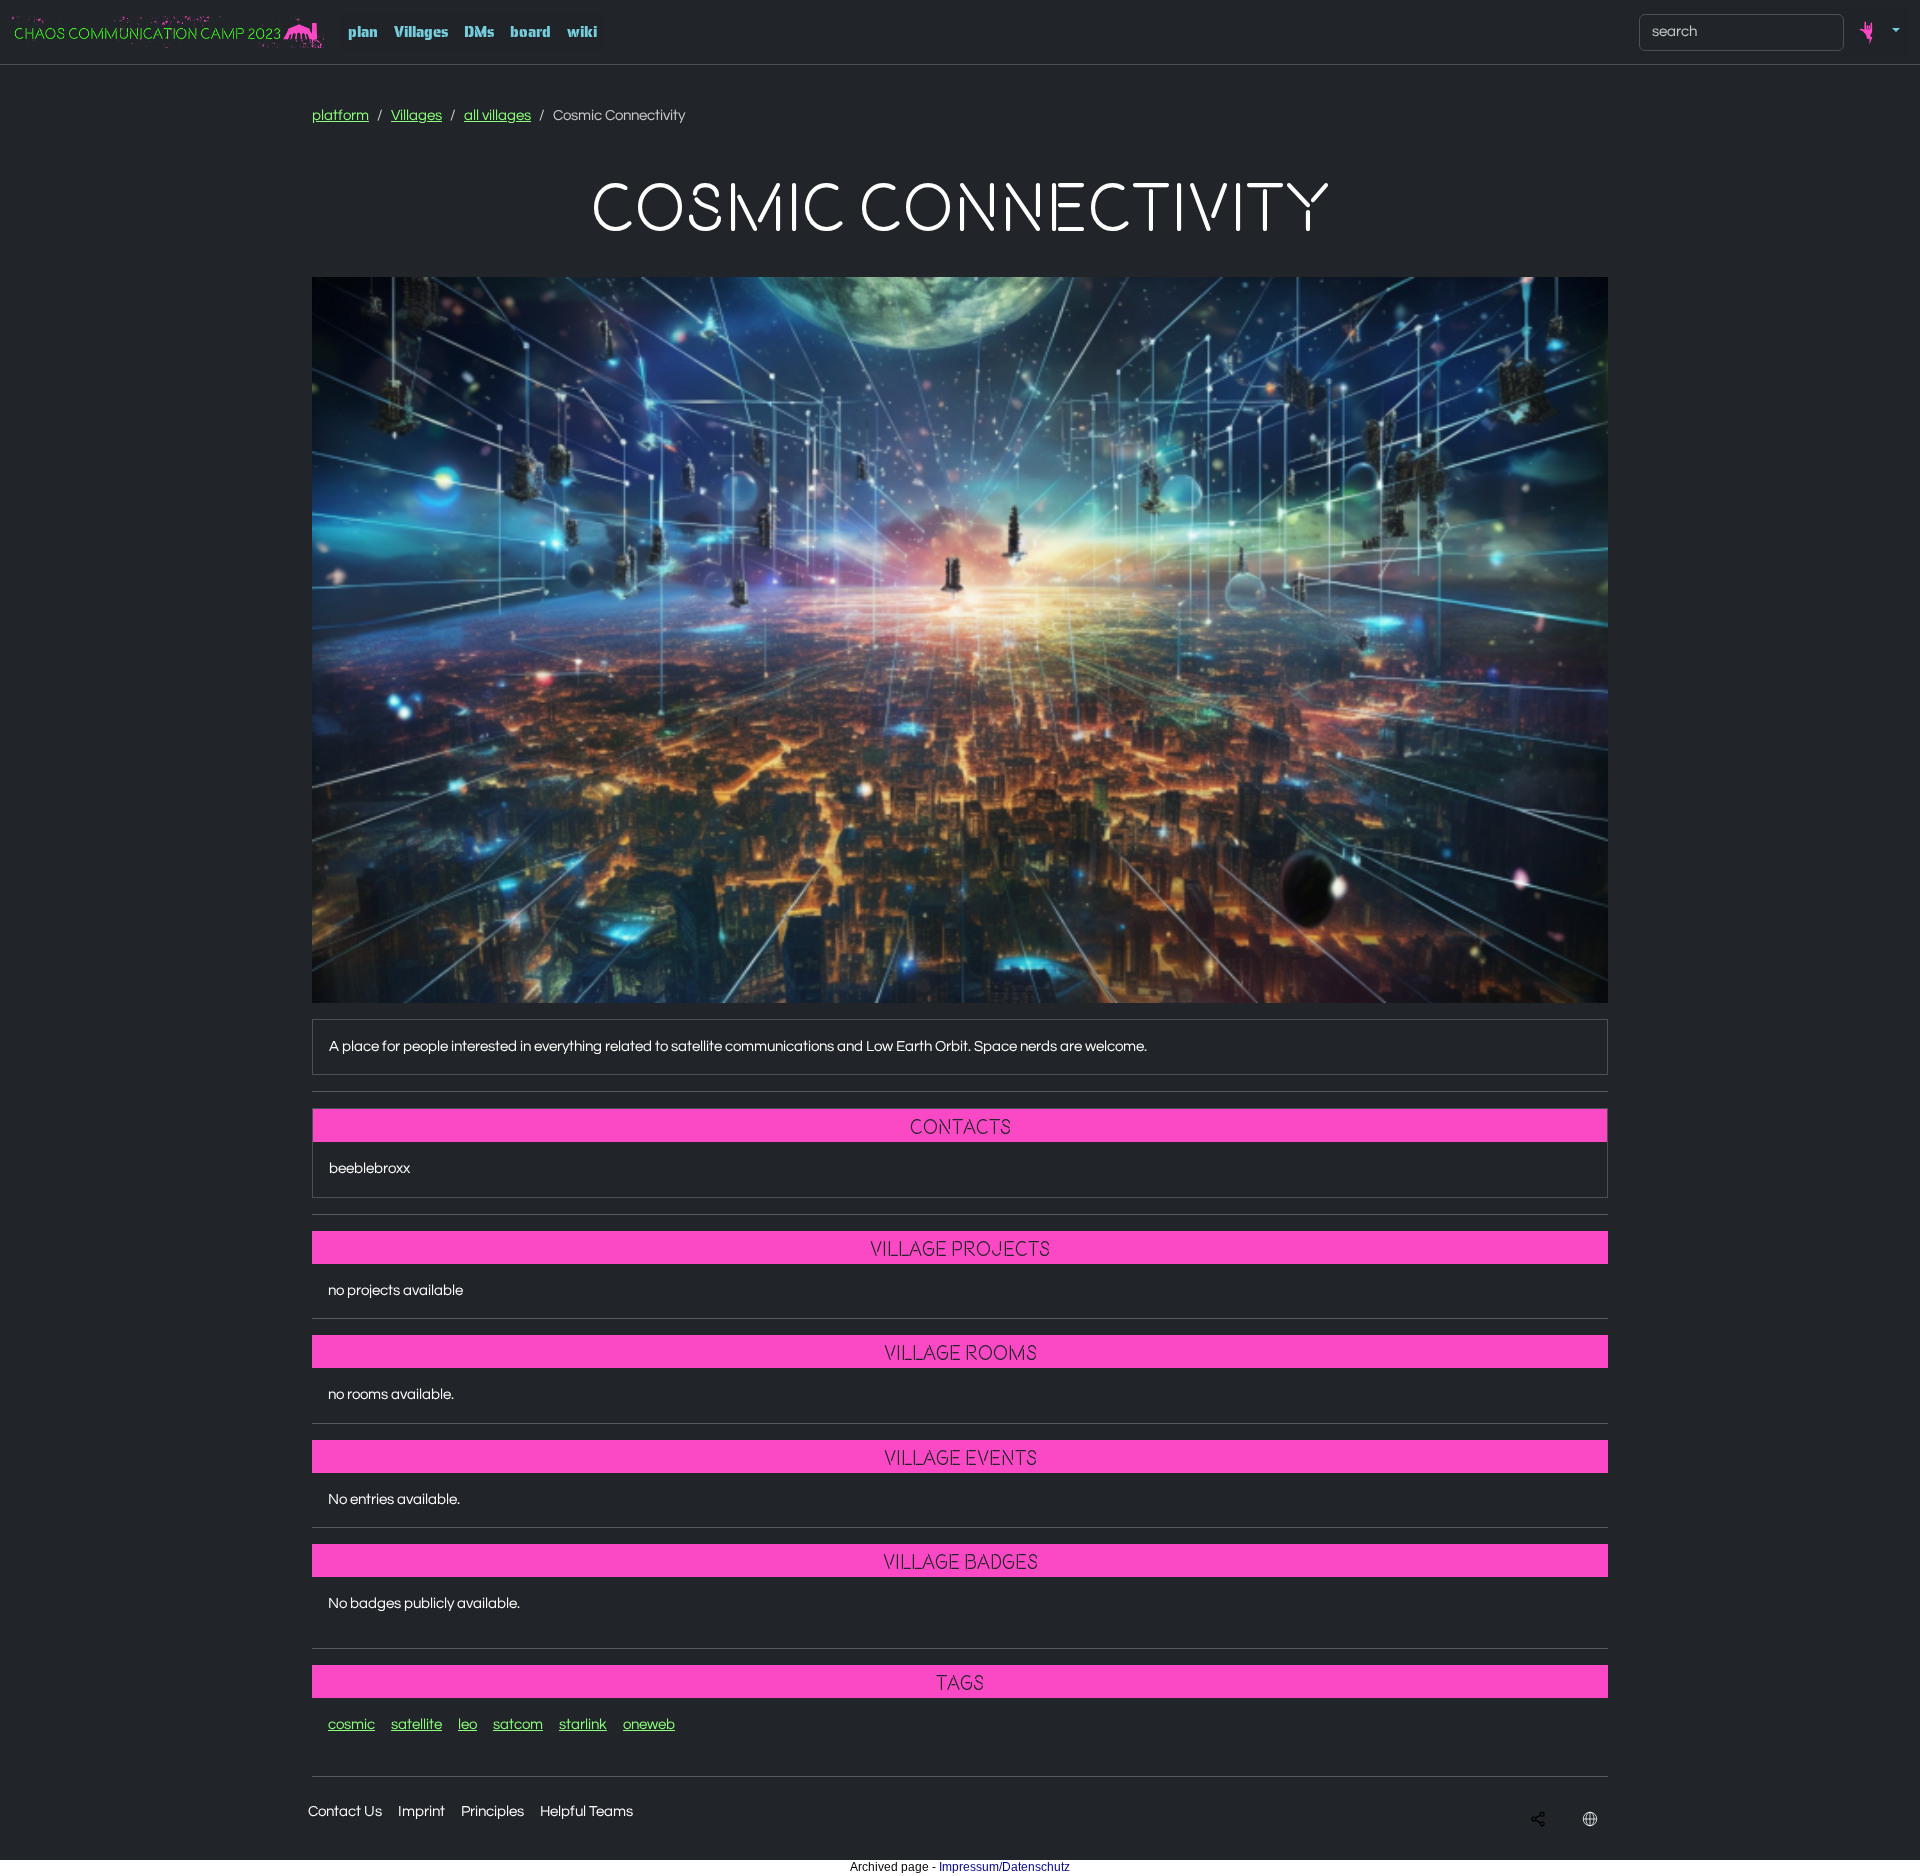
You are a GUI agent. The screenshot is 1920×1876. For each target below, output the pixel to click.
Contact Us (345, 1811)
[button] (1876, 32)
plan (363, 32)
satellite (416, 1724)
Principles (492, 1811)
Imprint (421, 1811)
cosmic (351, 1724)
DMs (479, 32)
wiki (582, 32)
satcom (518, 1724)
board (530, 32)
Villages (421, 32)
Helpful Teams (586, 1811)
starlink (583, 1724)
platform (340, 115)
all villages (497, 115)
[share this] (1538, 1818)
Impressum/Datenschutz (1004, 1867)
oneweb (649, 1724)
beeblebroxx (369, 1168)
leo (467, 1724)
